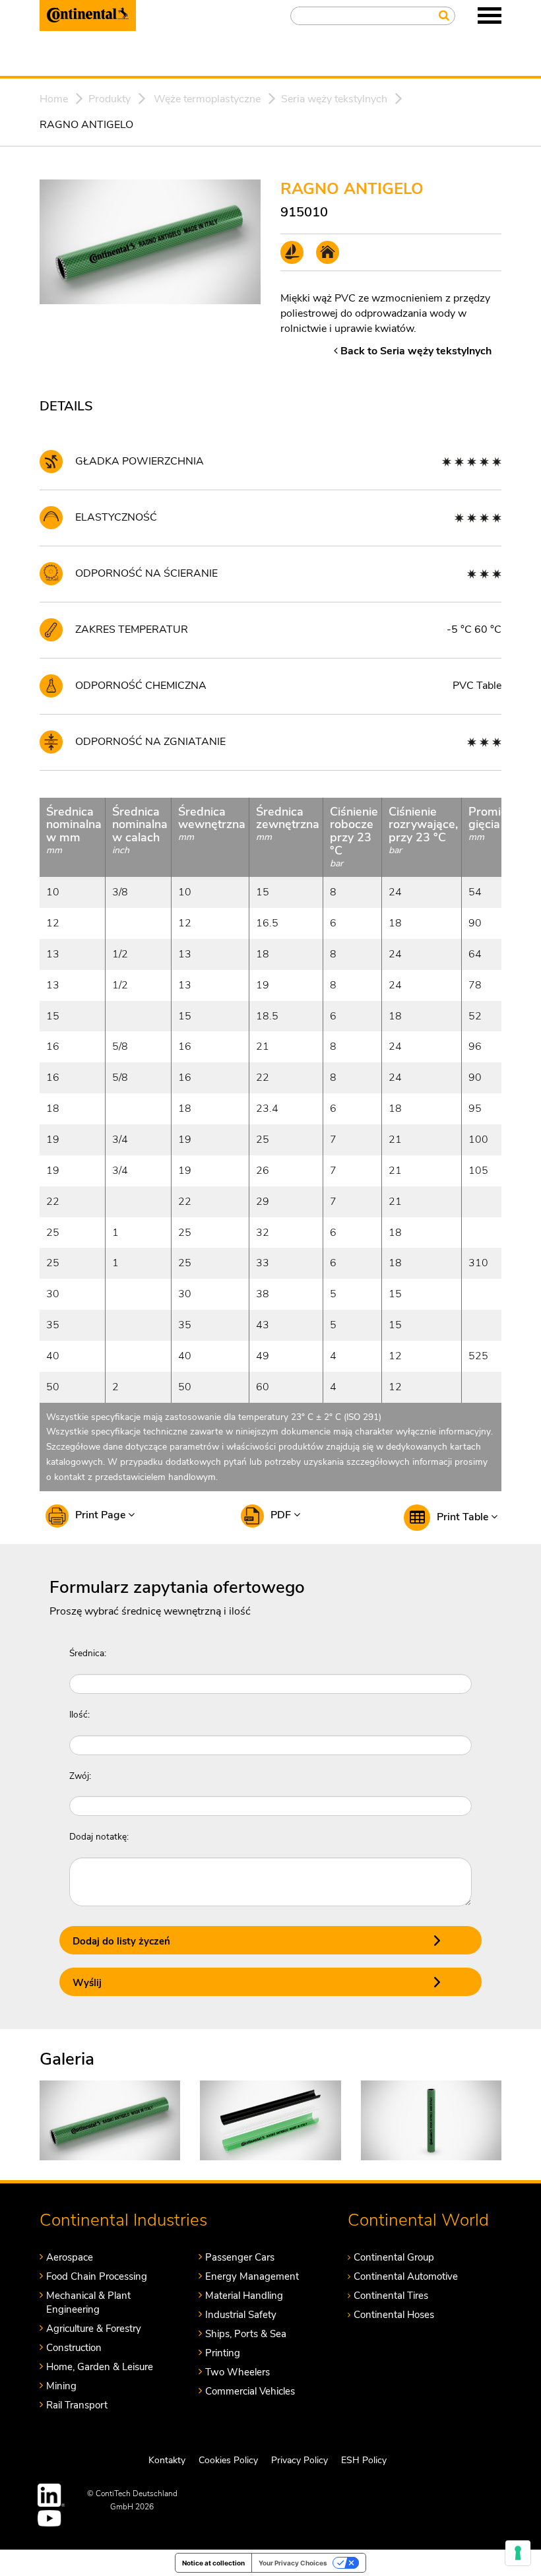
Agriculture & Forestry (94, 2329)
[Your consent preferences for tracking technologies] (518, 2553)
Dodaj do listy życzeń (121, 1941)
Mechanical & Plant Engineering (88, 2302)
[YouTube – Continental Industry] (51, 2518)
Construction (74, 2348)
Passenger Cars (240, 2257)
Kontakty (167, 2460)
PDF (282, 1515)
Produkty (110, 99)
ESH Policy (364, 2460)
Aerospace (70, 2257)
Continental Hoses (394, 2315)
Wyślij (87, 1983)
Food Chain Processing (97, 2276)
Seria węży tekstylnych (334, 99)
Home (54, 99)
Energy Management (252, 2276)
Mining (61, 2386)
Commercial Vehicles (250, 2391)
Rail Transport (77, 2405)
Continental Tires (391, 2296)
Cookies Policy (228, 2460)
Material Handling (244, 2296)
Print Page (102, 1515)
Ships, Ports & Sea (246, 2334)
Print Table (464, 1517)
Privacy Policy (300, 2460)
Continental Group (394, 2257)
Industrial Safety (241, 2315)
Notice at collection (213, 2563)
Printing (223, 2353)
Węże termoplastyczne (207, 99)
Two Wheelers (238, 2372)
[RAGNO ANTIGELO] (110, 2119)
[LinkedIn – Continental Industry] (51, 2495)
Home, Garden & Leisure (100, 2367)
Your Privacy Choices (293, 2563)
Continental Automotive (406, 2276)
